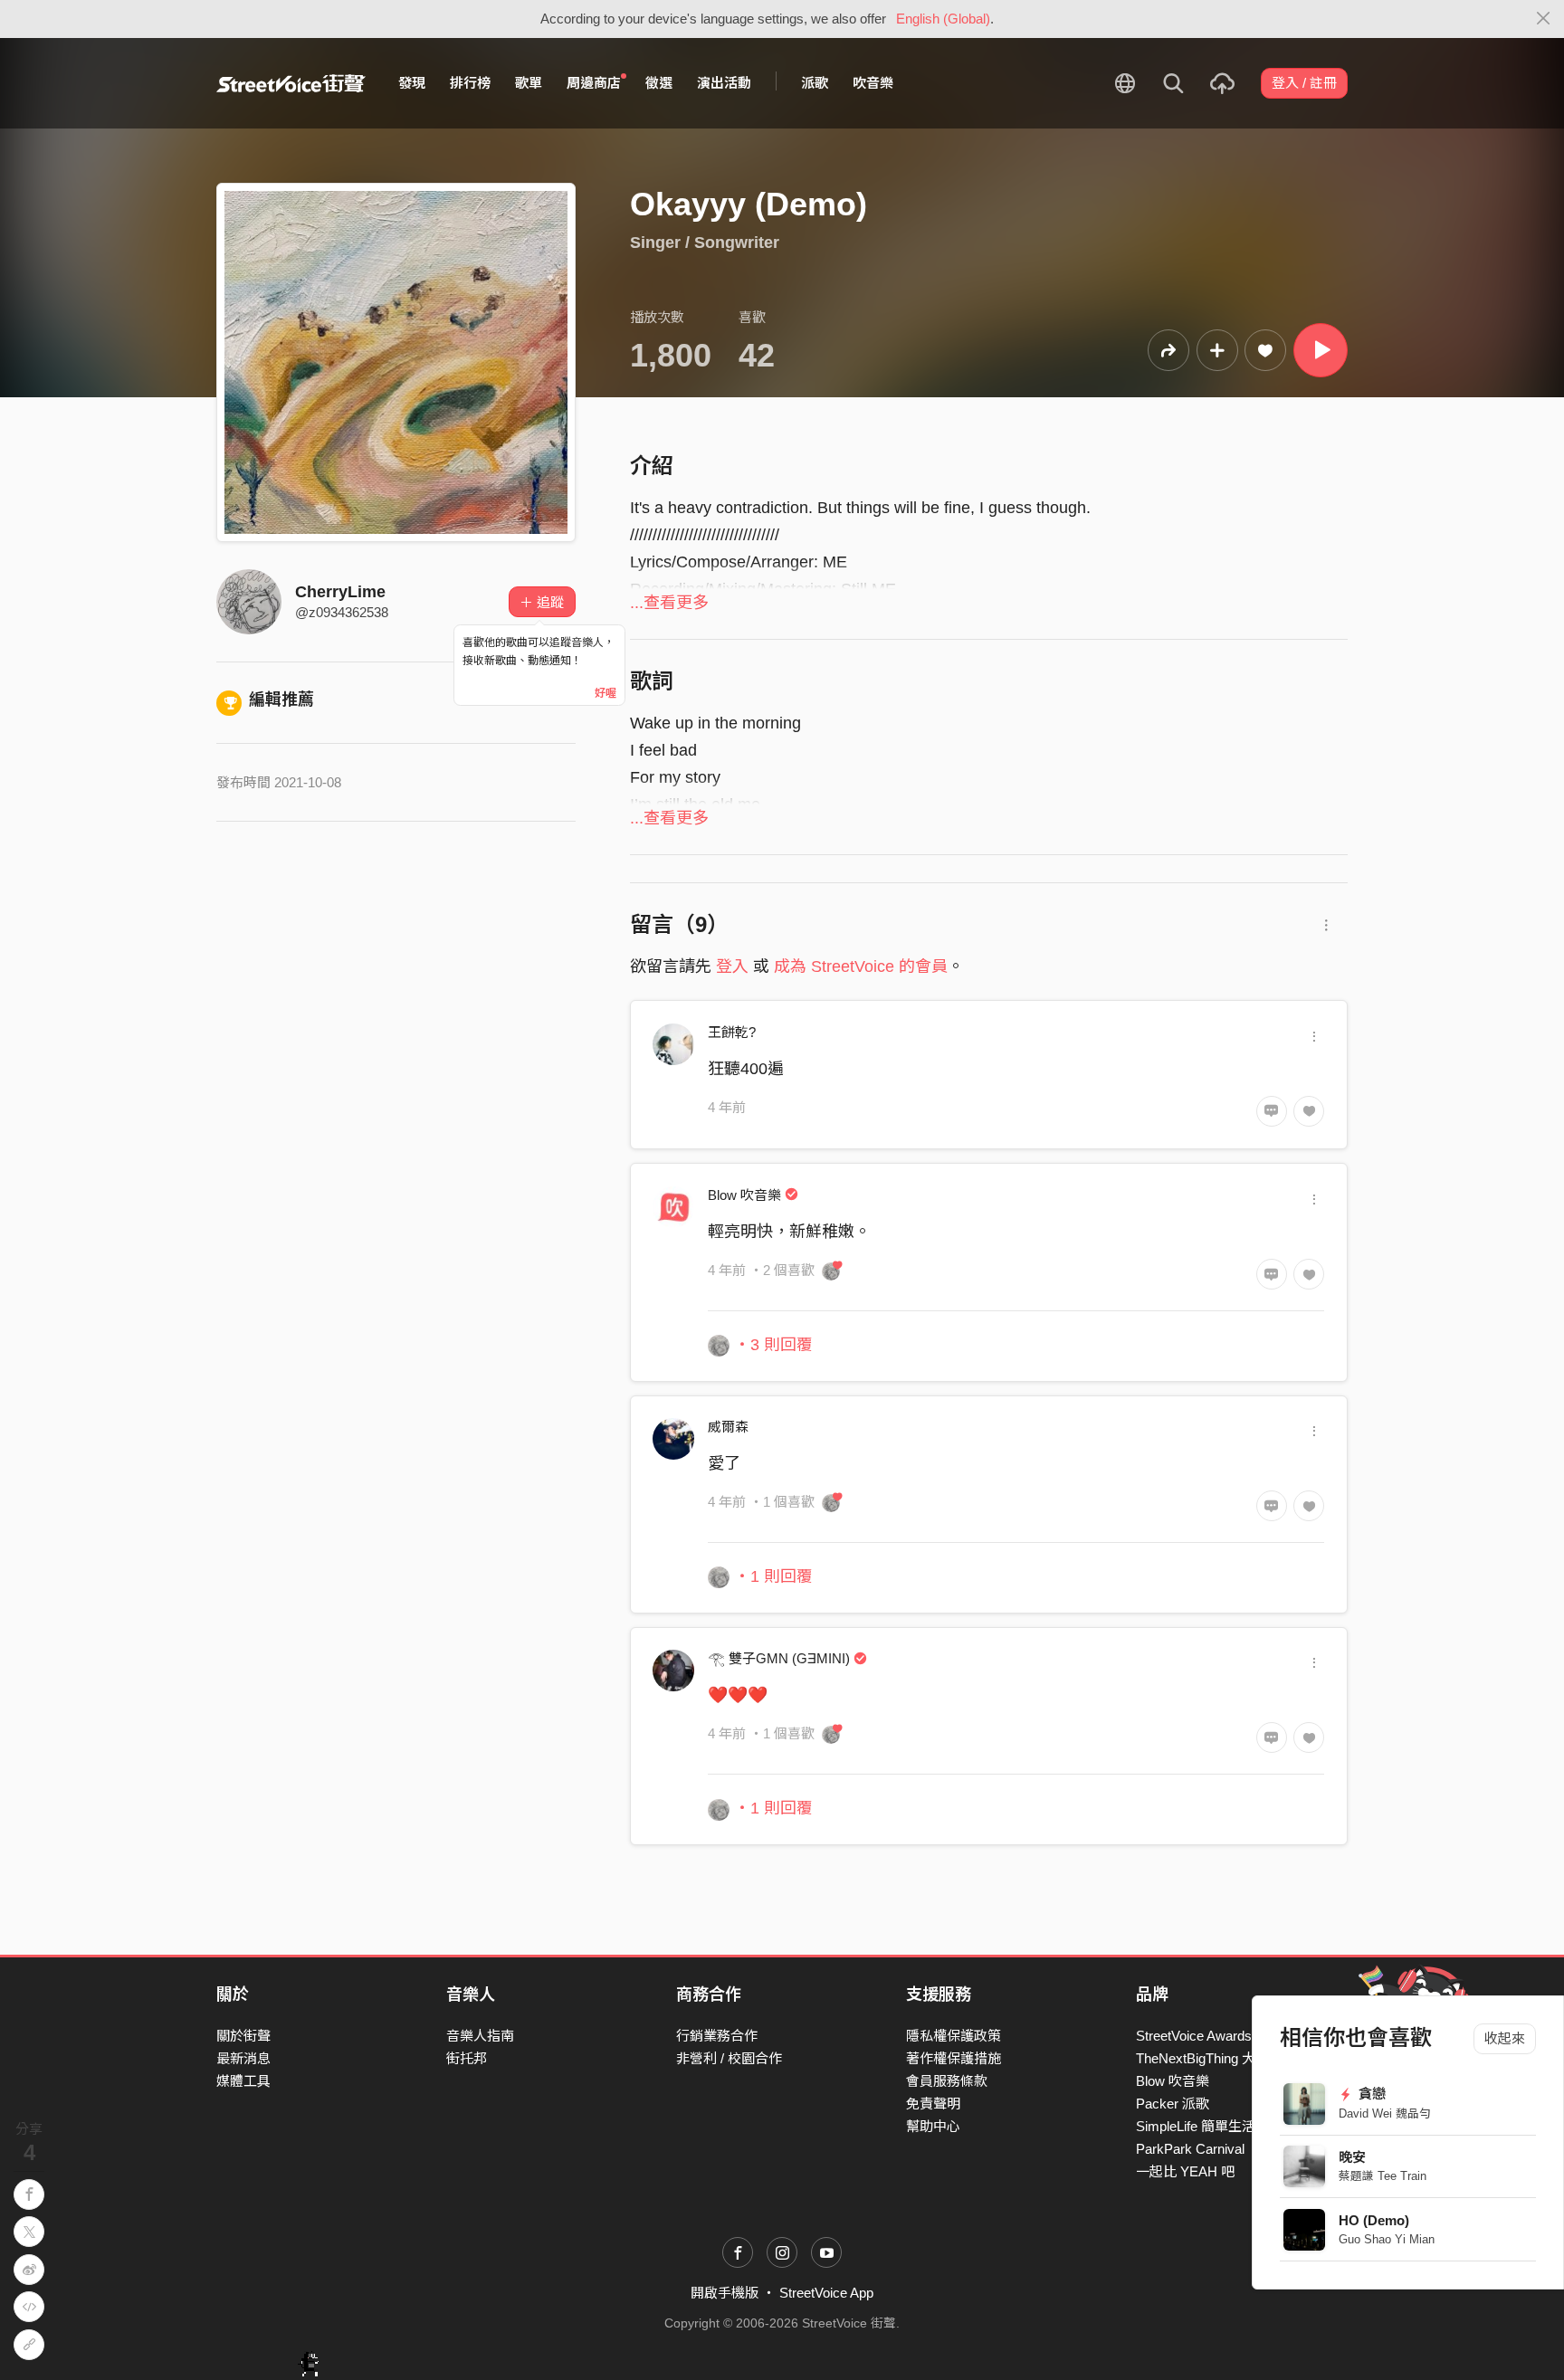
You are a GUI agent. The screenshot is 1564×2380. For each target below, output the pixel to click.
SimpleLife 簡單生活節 (1202, 2126)
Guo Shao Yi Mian (1387, 2239)
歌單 (529, 83)
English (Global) (943, 19)
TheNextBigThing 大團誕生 (1216, 2058)
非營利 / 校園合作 (729, 2058)
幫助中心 (933, 2126)
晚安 (1352, 2157)
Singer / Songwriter (705, 243)
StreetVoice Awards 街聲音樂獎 (1230, 2036)
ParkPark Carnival (1190, 2149)
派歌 (815, 83)
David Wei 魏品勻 (1385, 2113)
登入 (732, 966)
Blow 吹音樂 (1173, 2081)
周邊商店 (594, 83)
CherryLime (340, 592)
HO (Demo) (1374, 2220)
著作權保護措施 (954, 2058)
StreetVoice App (826, 2293)
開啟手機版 (725, 2293)
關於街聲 (243, 2036)
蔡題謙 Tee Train (1383, 2176)
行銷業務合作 (717, 2036)
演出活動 (724, 83)
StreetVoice (291, 83)
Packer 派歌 (1173, 2104)
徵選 (659, 83)
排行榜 (470, 83)
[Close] (1544, 19)
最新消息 (243, 2058)
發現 (412, 83)
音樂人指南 (480, 2036)
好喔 (606, 693)
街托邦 (467, 2058)
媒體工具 (243, 2081)
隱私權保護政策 (954, 2036)
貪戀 (1371, 2094)
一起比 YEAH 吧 (1185, 2171)
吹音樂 (873, 83)
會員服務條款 (947, 2081)
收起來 (1505, 2038)
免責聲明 (933, 2104)
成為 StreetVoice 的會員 (861, 966)
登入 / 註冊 (1304, 83)
